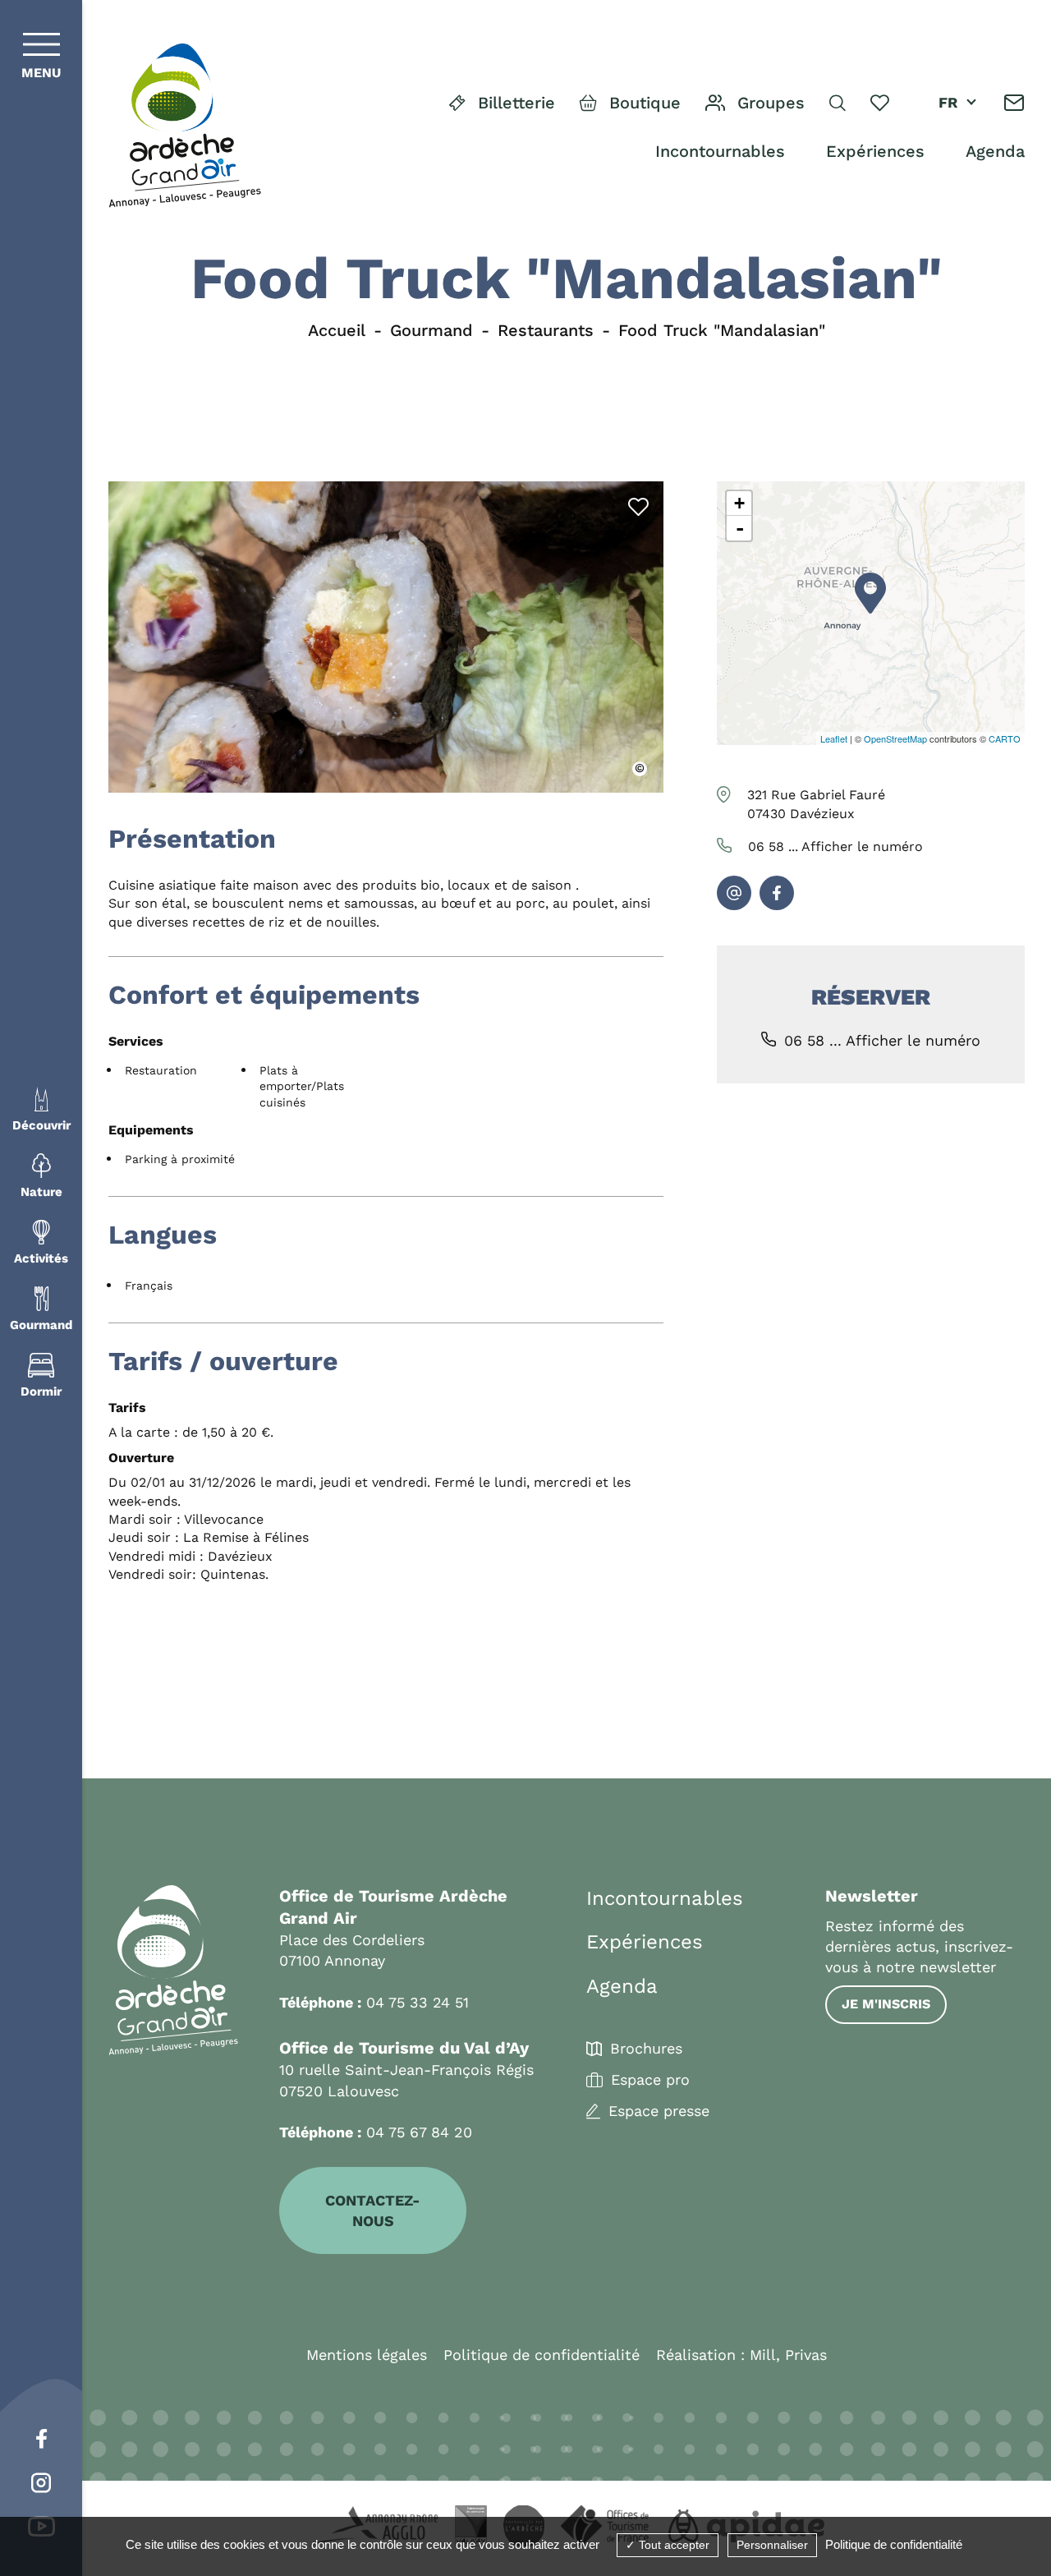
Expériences (875, 151)
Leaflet (834, 738)
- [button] (740, 528)
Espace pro (650, 2080)
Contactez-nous (373, 2210)
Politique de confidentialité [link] (894, 2544)
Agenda (995, 151)
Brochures (646, 2049)
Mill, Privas (788, 2355)
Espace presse (659, 2111)
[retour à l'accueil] (185, 126)
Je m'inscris (886, 2004)
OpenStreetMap (895, 738)
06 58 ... (835, 846)
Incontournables (720, 151)
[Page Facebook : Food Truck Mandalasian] (777, 893)
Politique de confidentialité (542, 2355)
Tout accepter (672, 2545)
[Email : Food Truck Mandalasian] (734, 893)
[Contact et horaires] (1014, 103)
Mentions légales (367, 2355)
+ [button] (739, 503)
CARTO (1005, 738)
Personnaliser (772, 2545)
